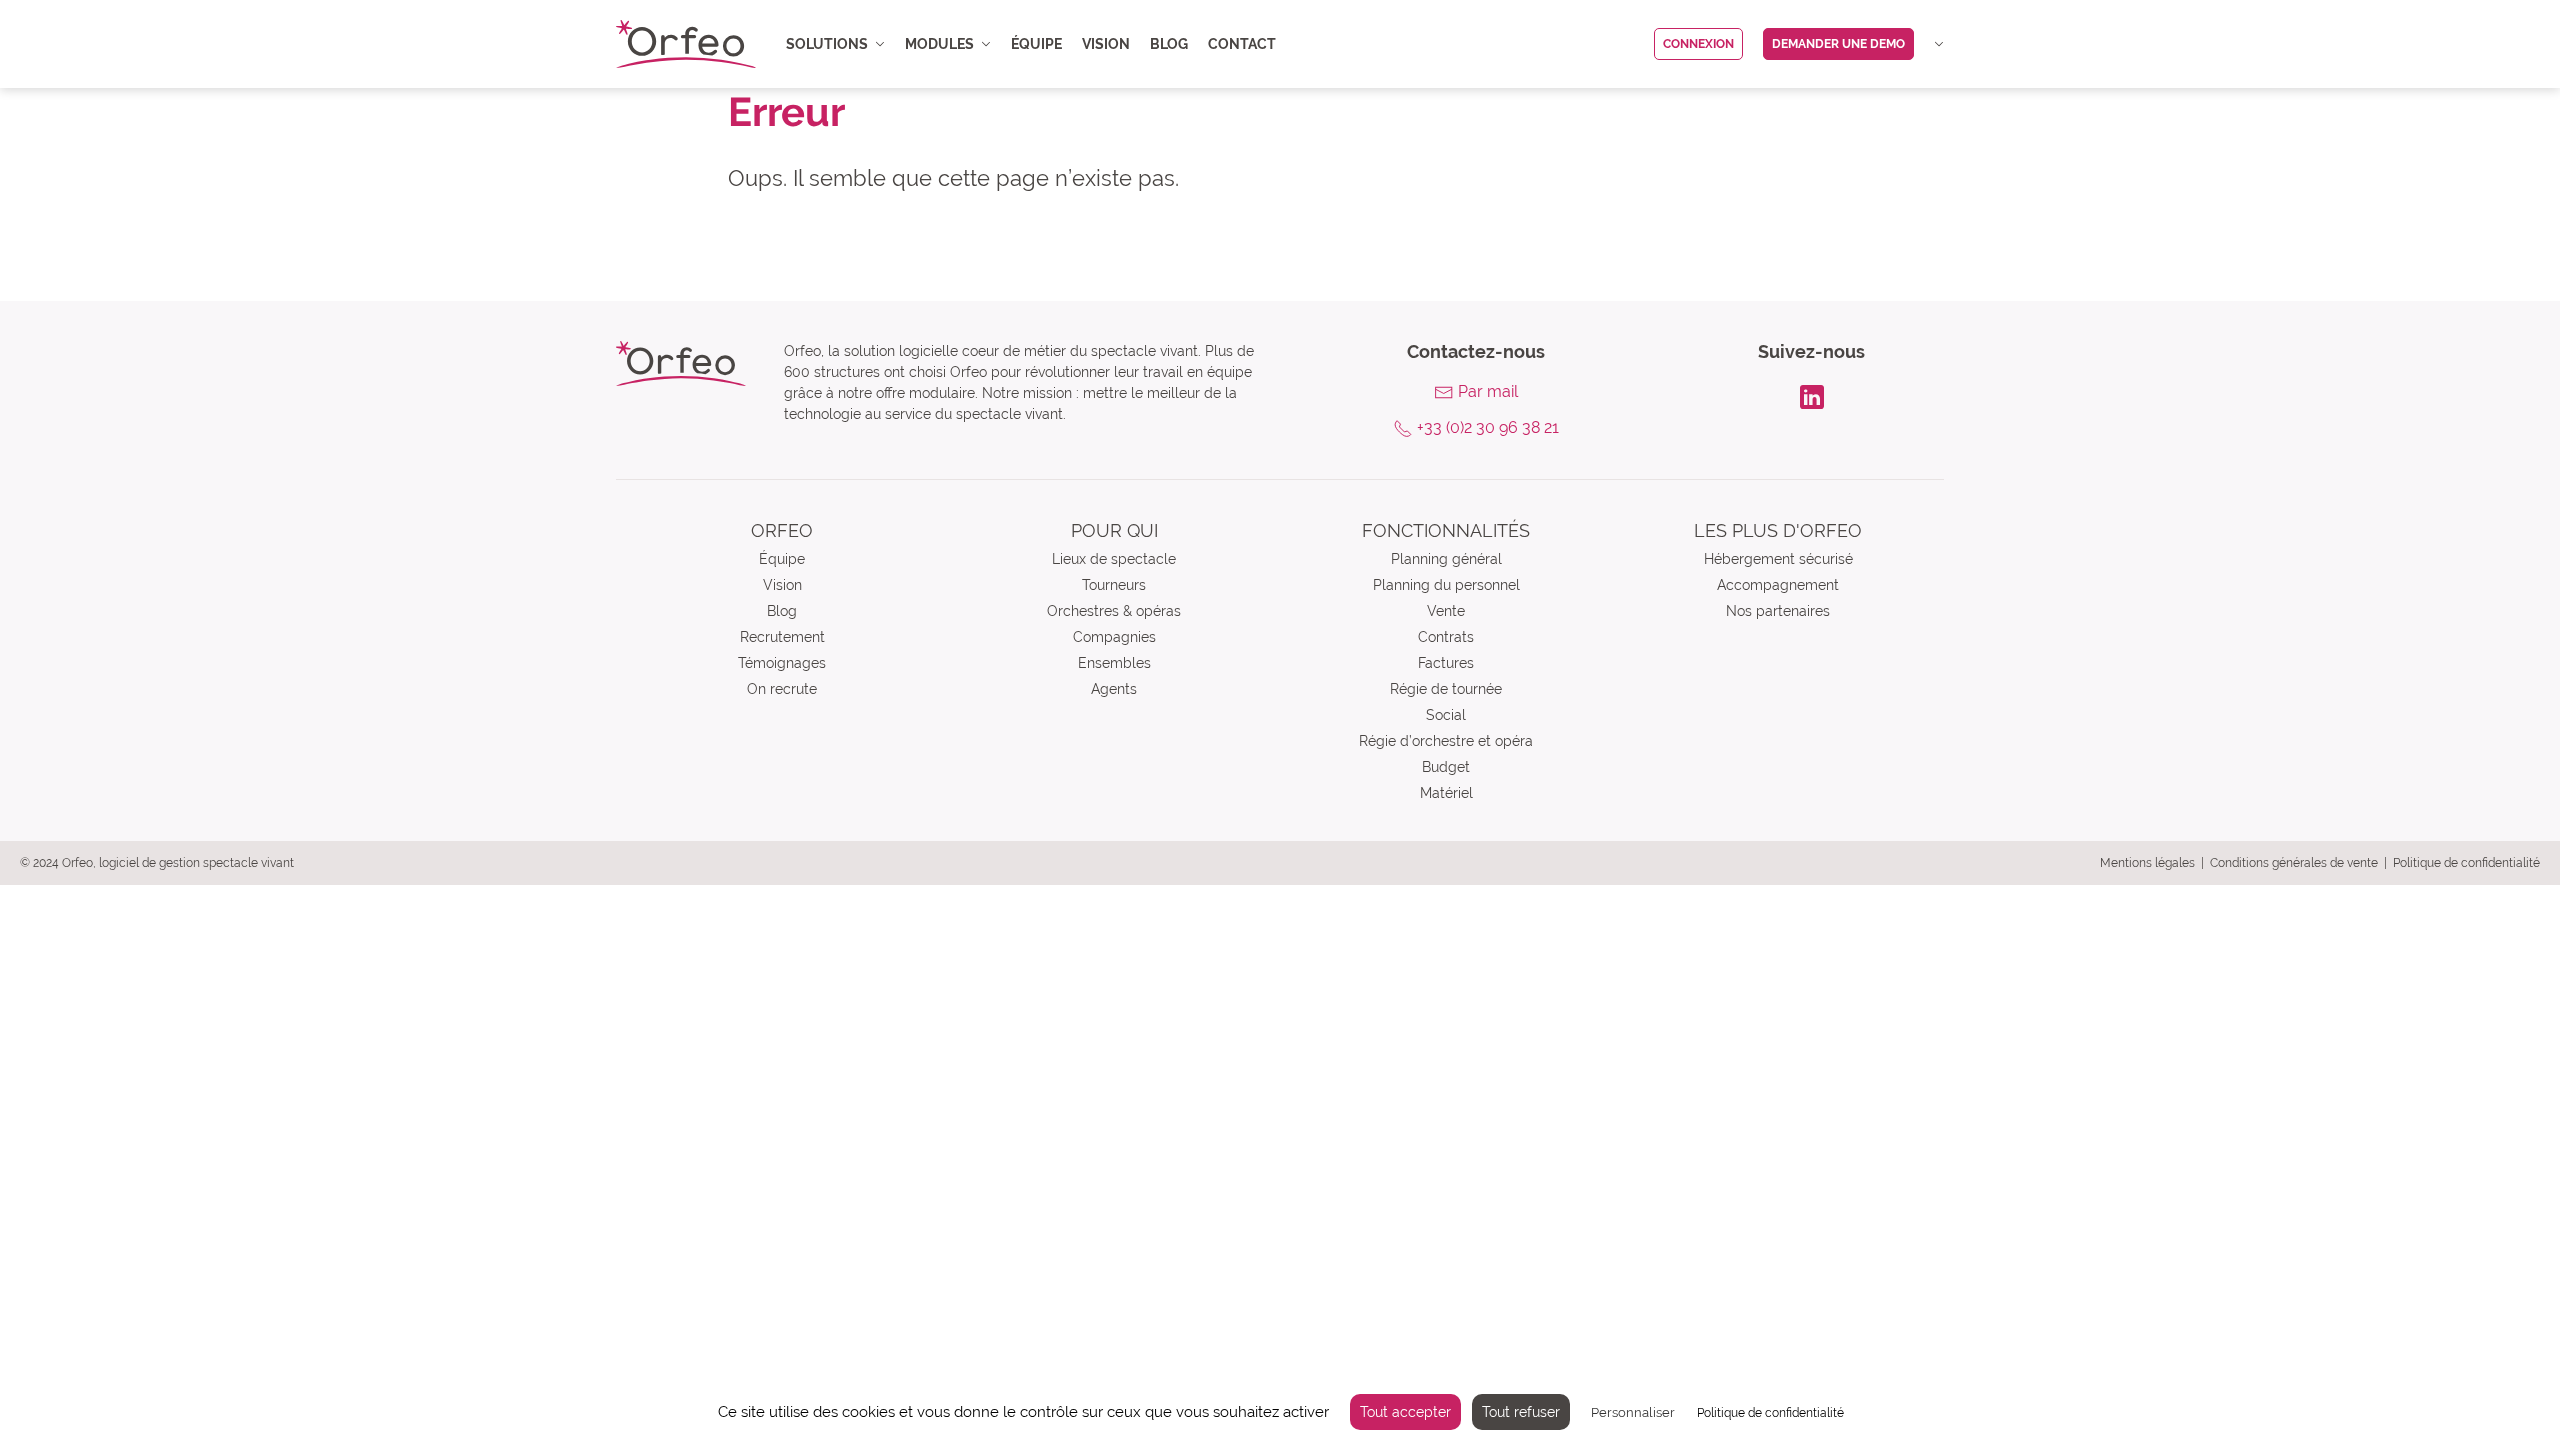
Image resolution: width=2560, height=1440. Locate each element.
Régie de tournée (1446, 689)
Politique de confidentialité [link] (1770, 1413)
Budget (1446, 767)
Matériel (1446, 793)
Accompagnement (1778, 585)
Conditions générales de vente (2294, 863)
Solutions (827, 44)
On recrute (782, 689)
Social (1446, 715)
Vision (1106, 44)
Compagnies (1114, 637)
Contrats (1446, 637)
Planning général (1446, 559)
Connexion (1698, 44)
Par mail (1488, 391)
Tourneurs (1114, 585)
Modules (939, 44)
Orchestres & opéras (1114, 611)
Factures (1446, 663)
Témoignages (782, 663)
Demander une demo (1838, 44)
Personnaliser (1633, 1412)
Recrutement (782, 637)
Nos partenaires (1778, 611)
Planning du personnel (1446, 585)
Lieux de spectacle (1114, 559)
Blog (1169, 44)
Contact (1242, 44)
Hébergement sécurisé (1778, 559)
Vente (1446, 611)
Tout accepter (1405, 1412)
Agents (1114, 689)
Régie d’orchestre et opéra (1446, 741)
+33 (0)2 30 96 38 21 (1488, 427)
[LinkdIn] (1812, 395)
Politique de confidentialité (2466, 863)
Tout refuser (1521, 1412)
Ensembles (1114, 663)
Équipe (1036, 44)
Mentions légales (2147, 863)
